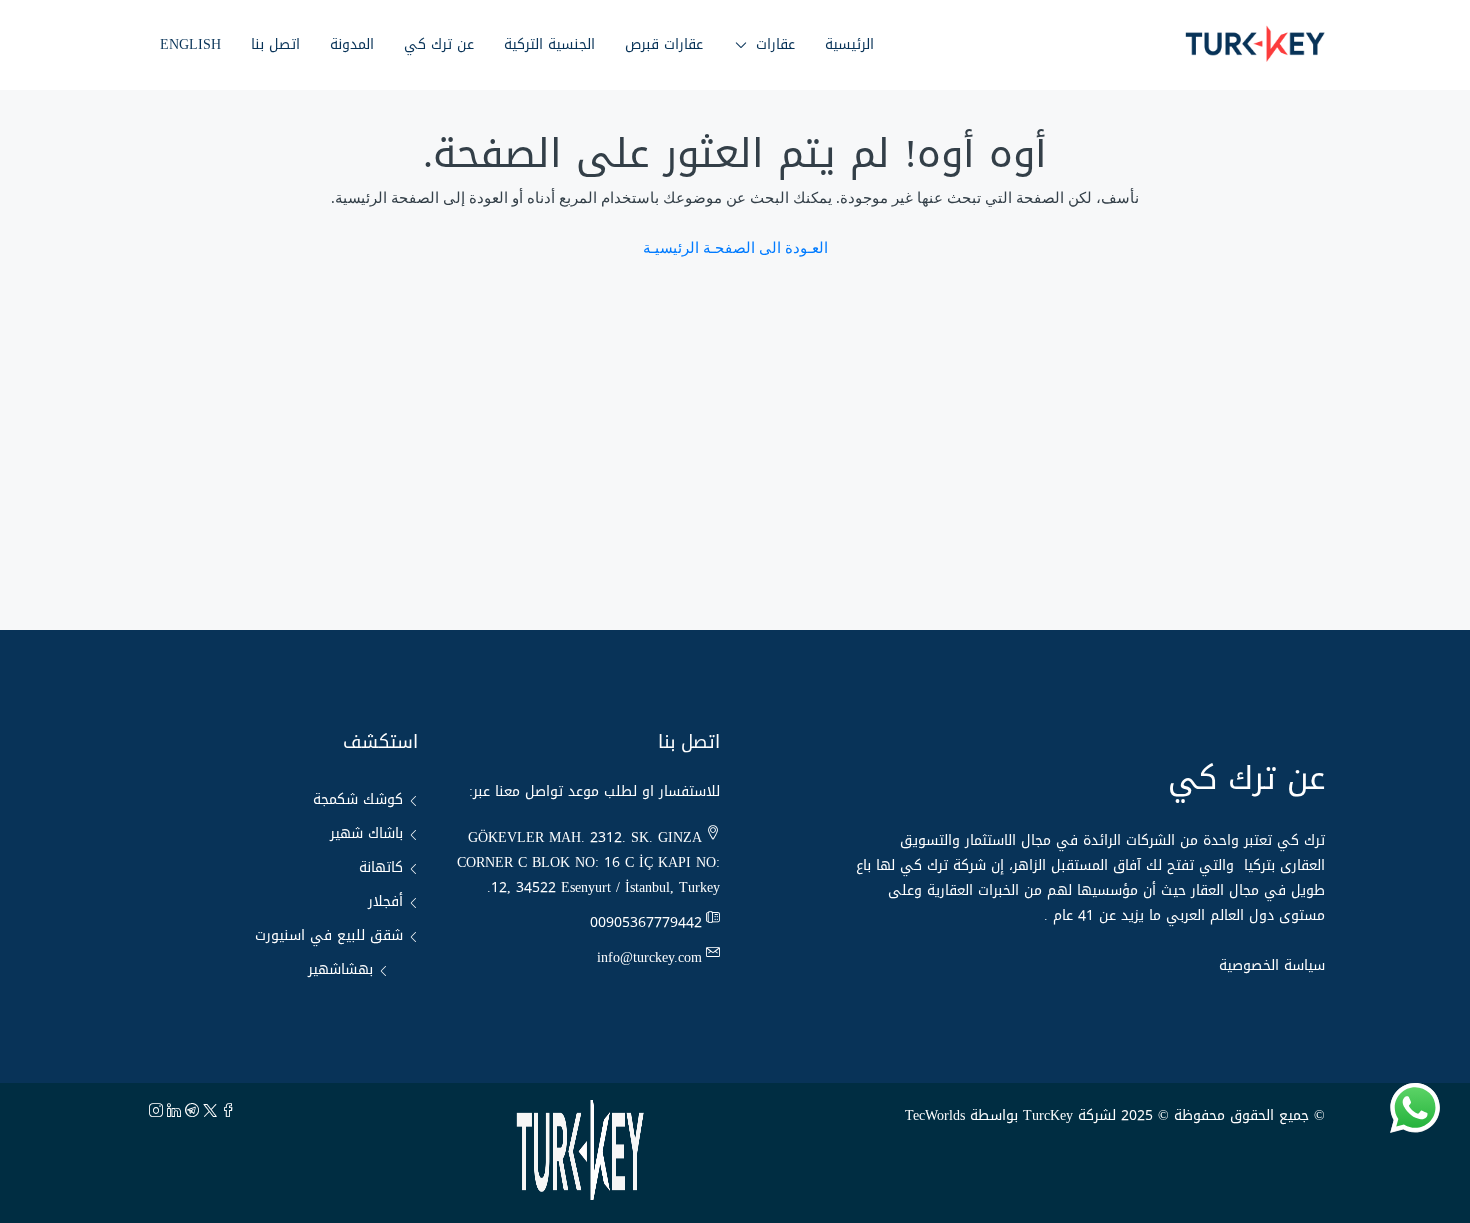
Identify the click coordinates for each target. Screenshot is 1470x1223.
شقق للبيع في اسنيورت (329, 935)
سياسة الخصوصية (1272, 965)
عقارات (775, 44)
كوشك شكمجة (358, 799)
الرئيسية (849, 44)
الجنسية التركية (549, 44)
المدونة (352, 44)
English (190, 44)
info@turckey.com (649, 957)
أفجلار (385, 901)
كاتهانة (381, 867)
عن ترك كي (439, 44)
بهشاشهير (340, 969)
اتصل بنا (275, 44)
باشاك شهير (366, 833)
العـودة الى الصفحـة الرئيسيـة (735, 248)
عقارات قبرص (664, 44)
